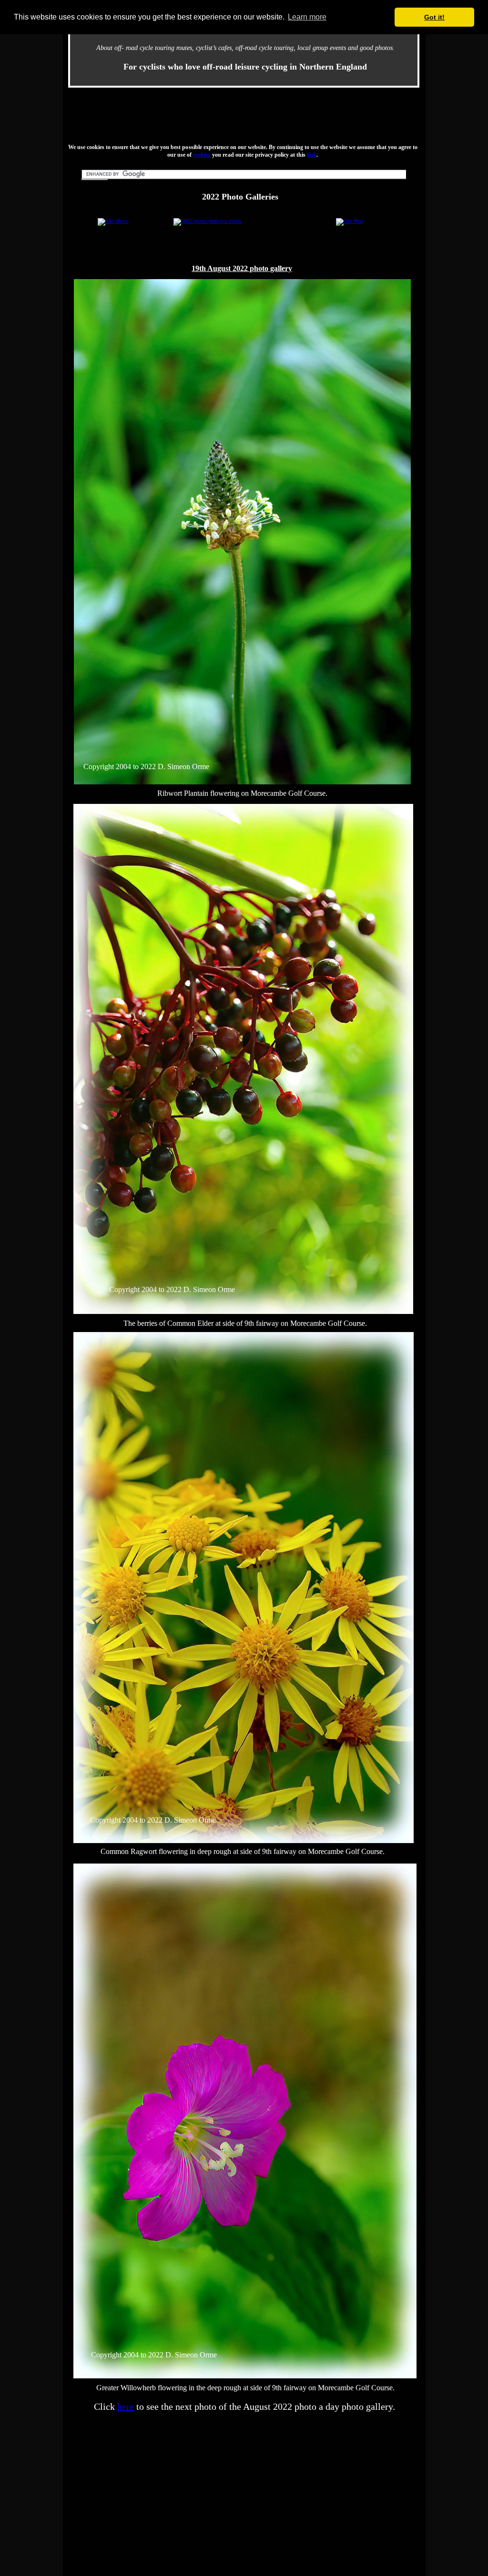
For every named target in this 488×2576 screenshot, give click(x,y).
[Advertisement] (244, 113)
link (312, 155)
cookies (202, 155)
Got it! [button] (434, 17)
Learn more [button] (307, 17)
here (126, 2406)
